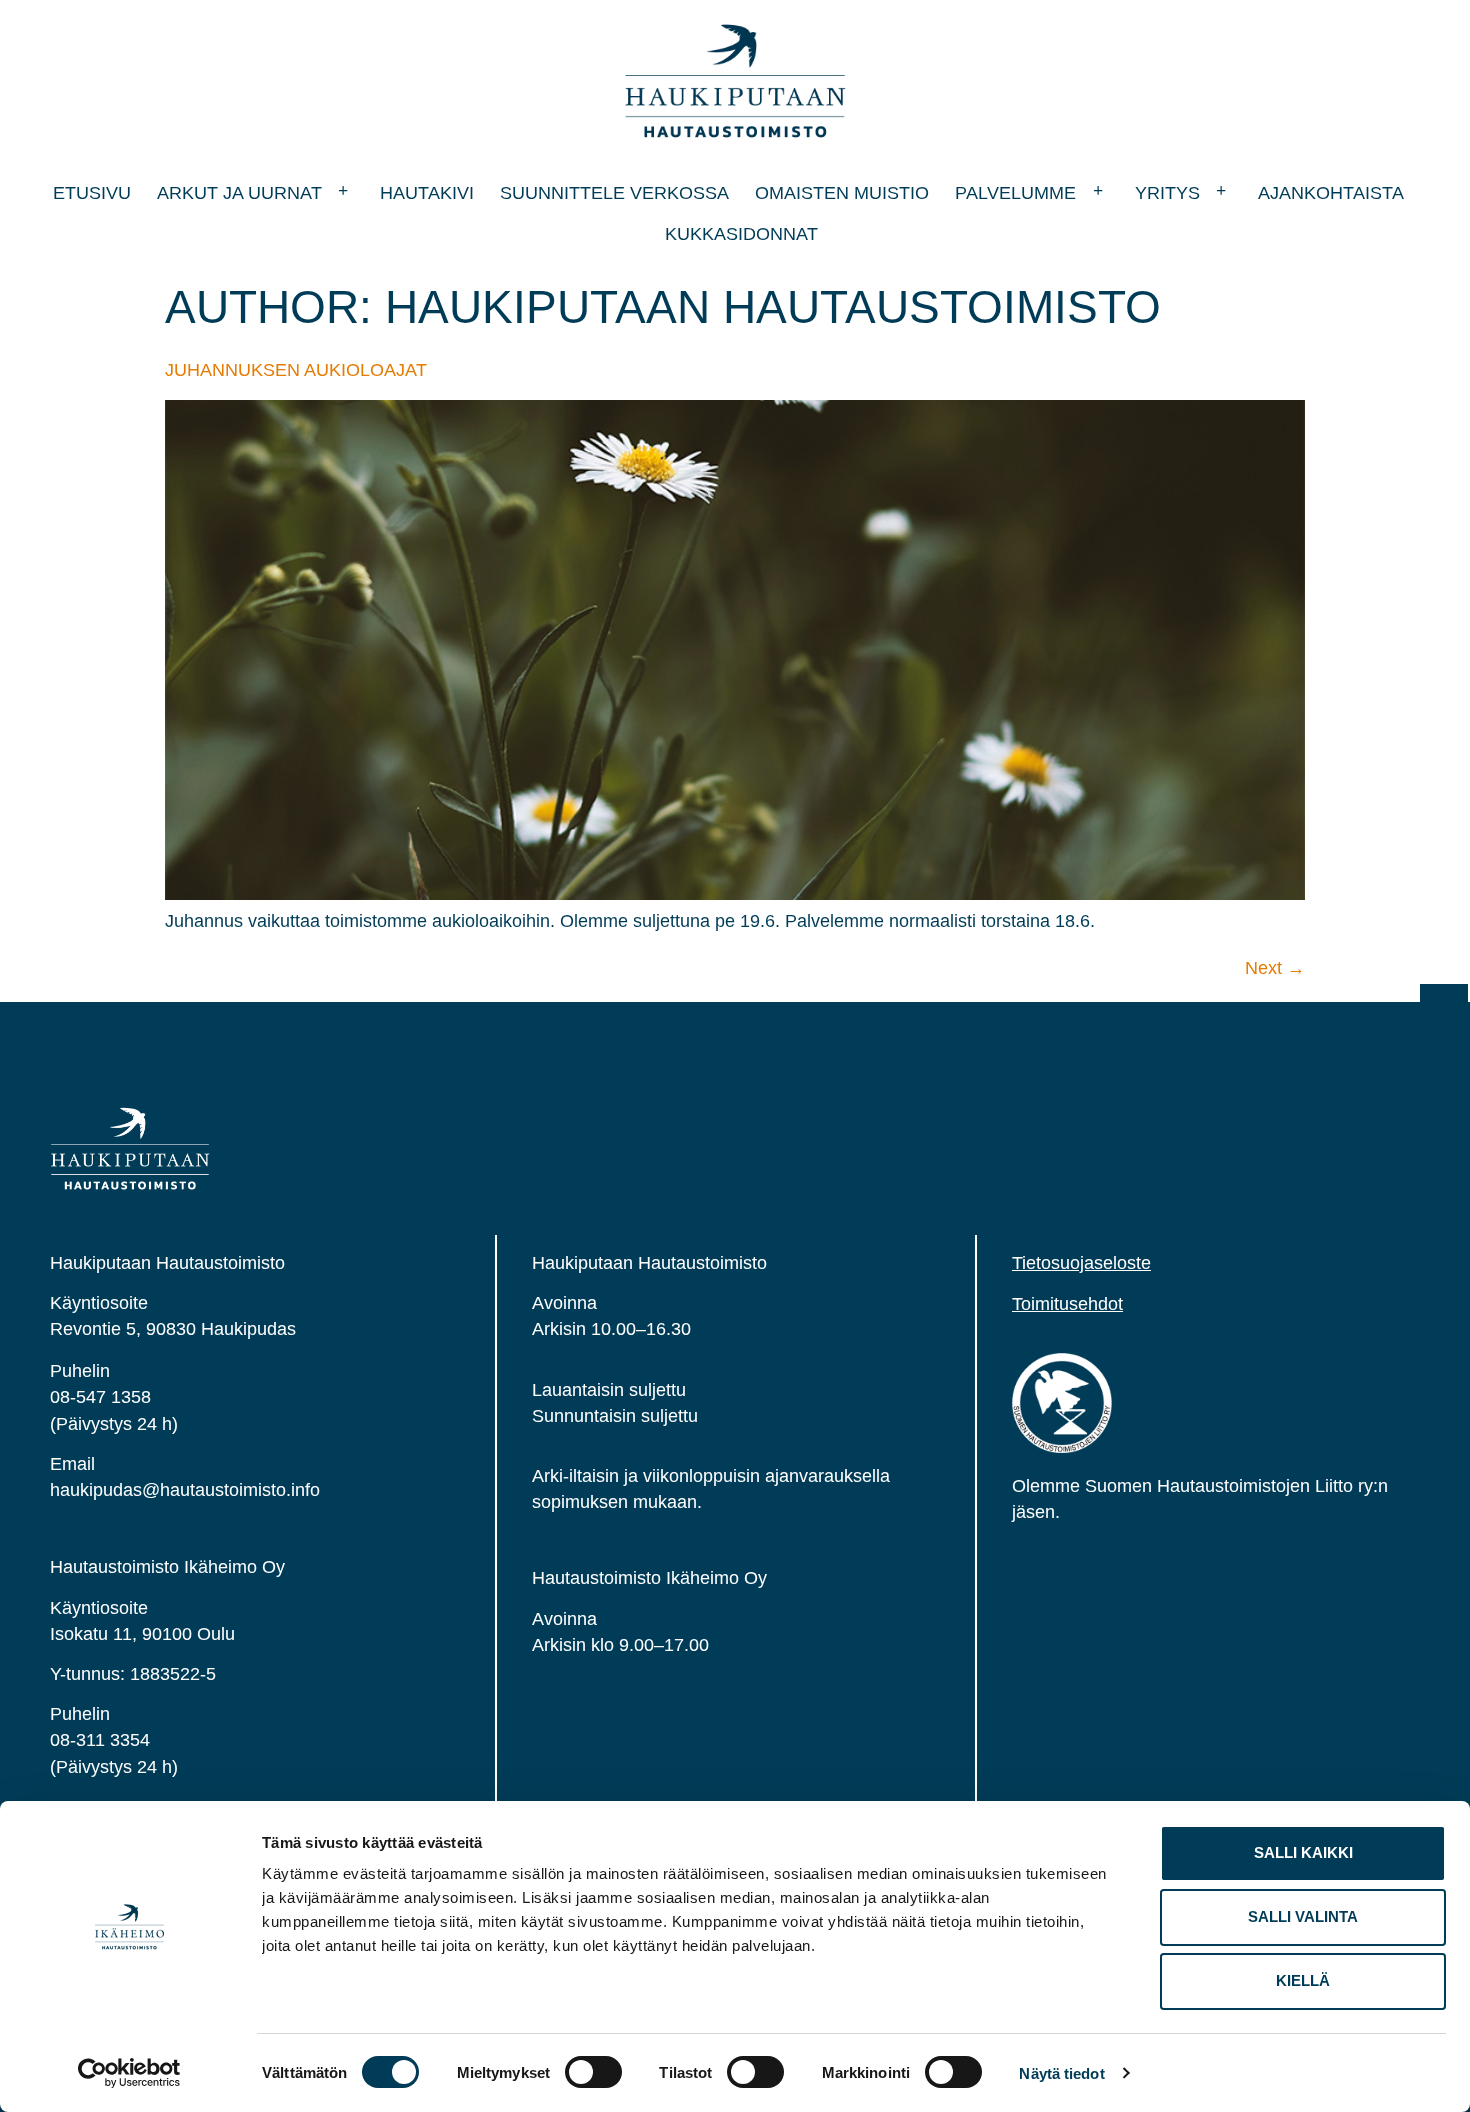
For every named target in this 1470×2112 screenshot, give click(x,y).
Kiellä (1303, 1980)
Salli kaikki (1303, 1852)
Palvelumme (1015, 193)
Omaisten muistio (842, 193)
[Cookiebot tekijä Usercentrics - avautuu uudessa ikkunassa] (129, 2073)
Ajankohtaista (1331, 193)
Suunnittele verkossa (614, 193)
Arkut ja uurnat (239, 193)
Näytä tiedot (1061, 2073)
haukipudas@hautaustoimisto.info (185, 1490)
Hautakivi (427, 193)
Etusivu (92, 193)
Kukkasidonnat (741, 234)
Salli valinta (1303, 1916)
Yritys (1167, 193)
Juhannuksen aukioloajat (296, 370)
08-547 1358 (100, 1397)
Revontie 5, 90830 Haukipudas (173, 1329)
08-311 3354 (100, 1740)
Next (1275, 968)
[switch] (593, 2072)
